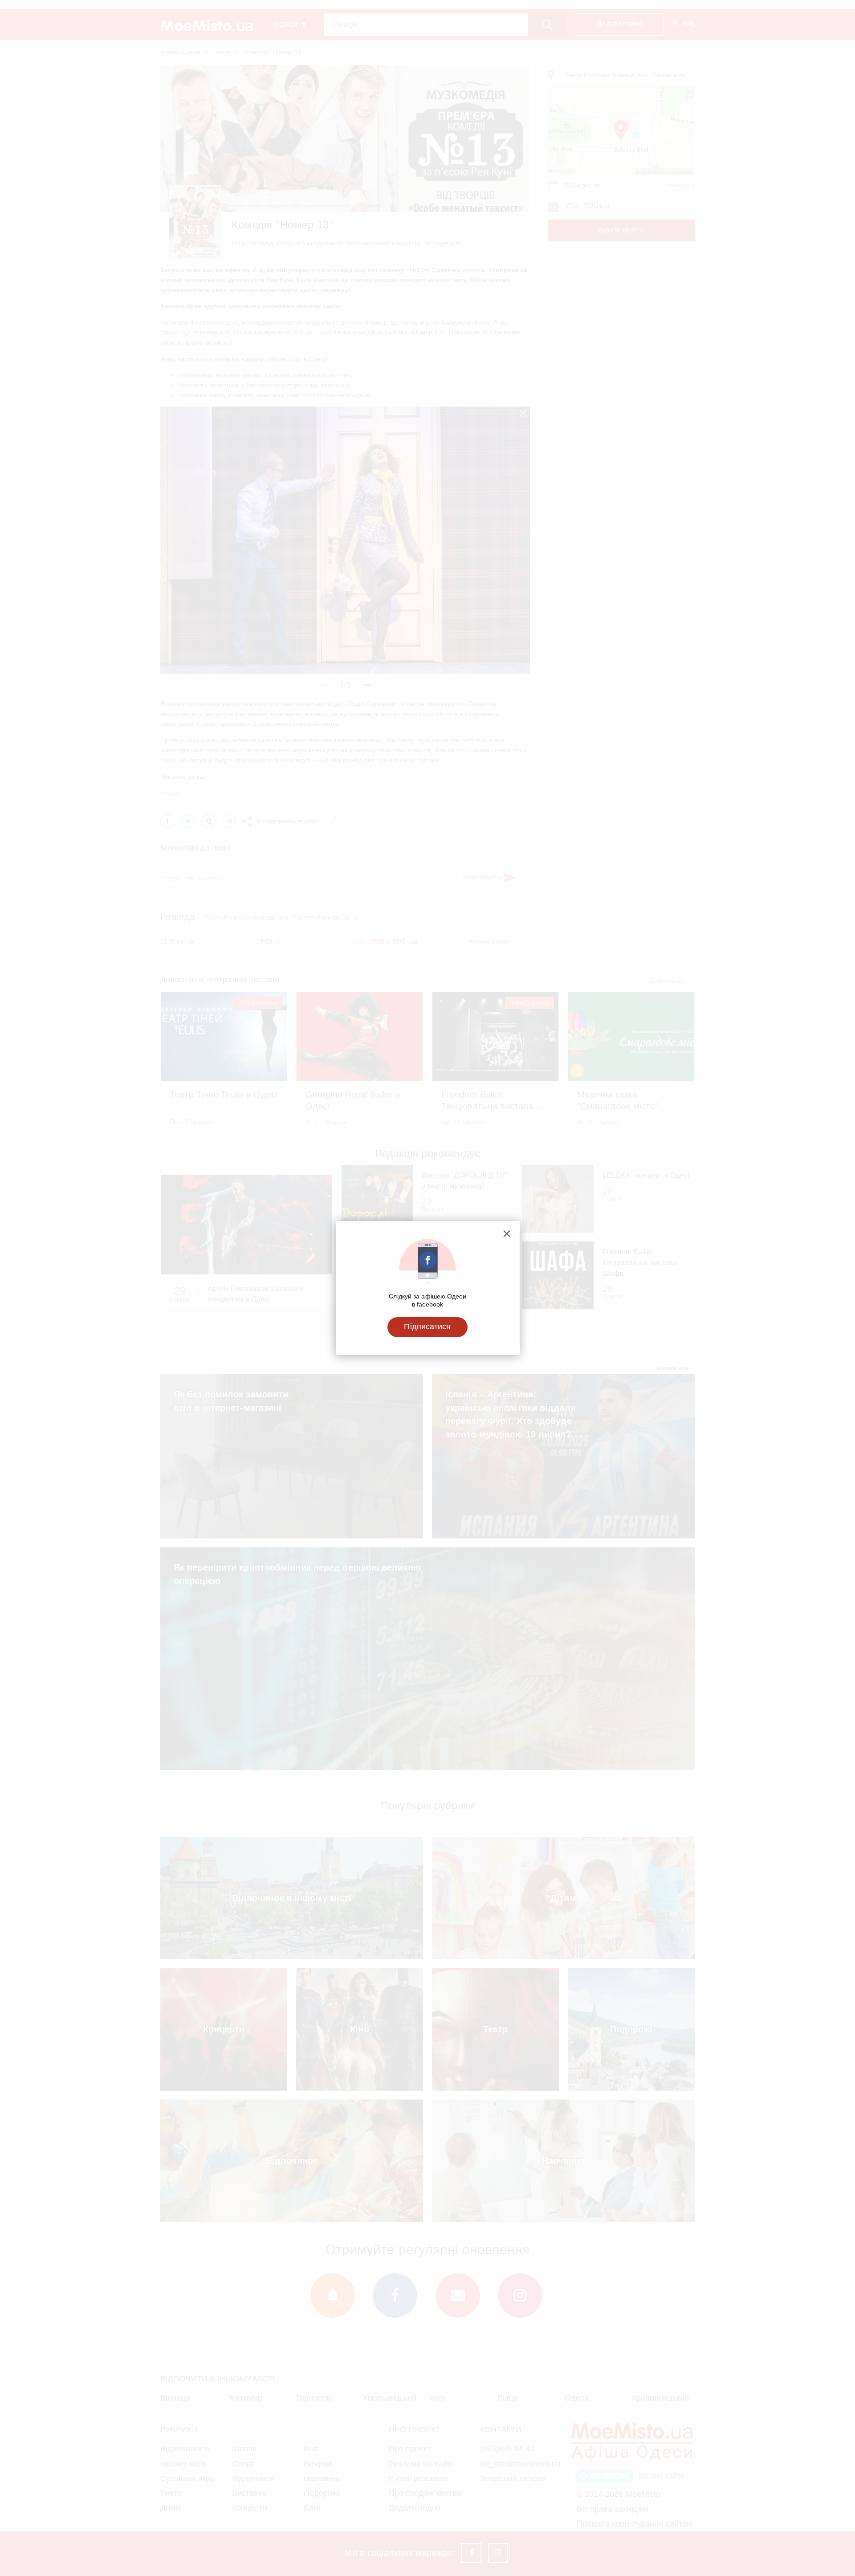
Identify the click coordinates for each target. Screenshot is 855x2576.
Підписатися (427, 1327)
